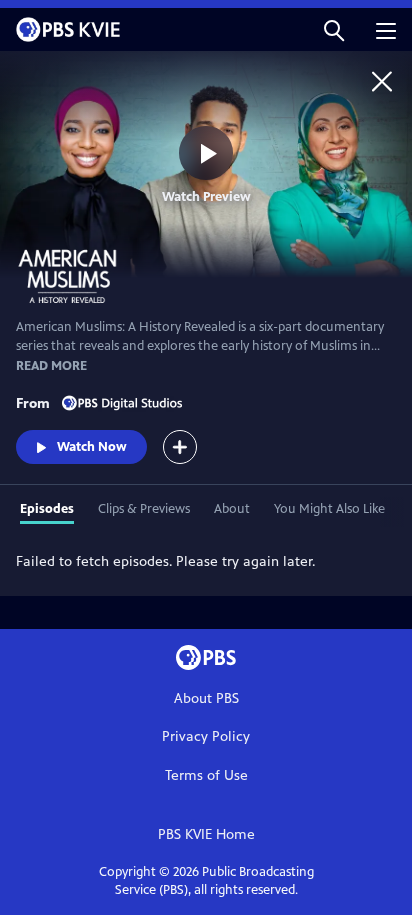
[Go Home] (382, 81)
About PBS (206, 698)
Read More (51, 366)
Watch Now (92, 447)
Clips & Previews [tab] (144, 509)
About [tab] (232, 509)
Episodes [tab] (47, 509)
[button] (334, 29)
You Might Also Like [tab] (329, 509)
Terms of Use (206, 775)
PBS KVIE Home (206, 834)
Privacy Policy (206, 736)
